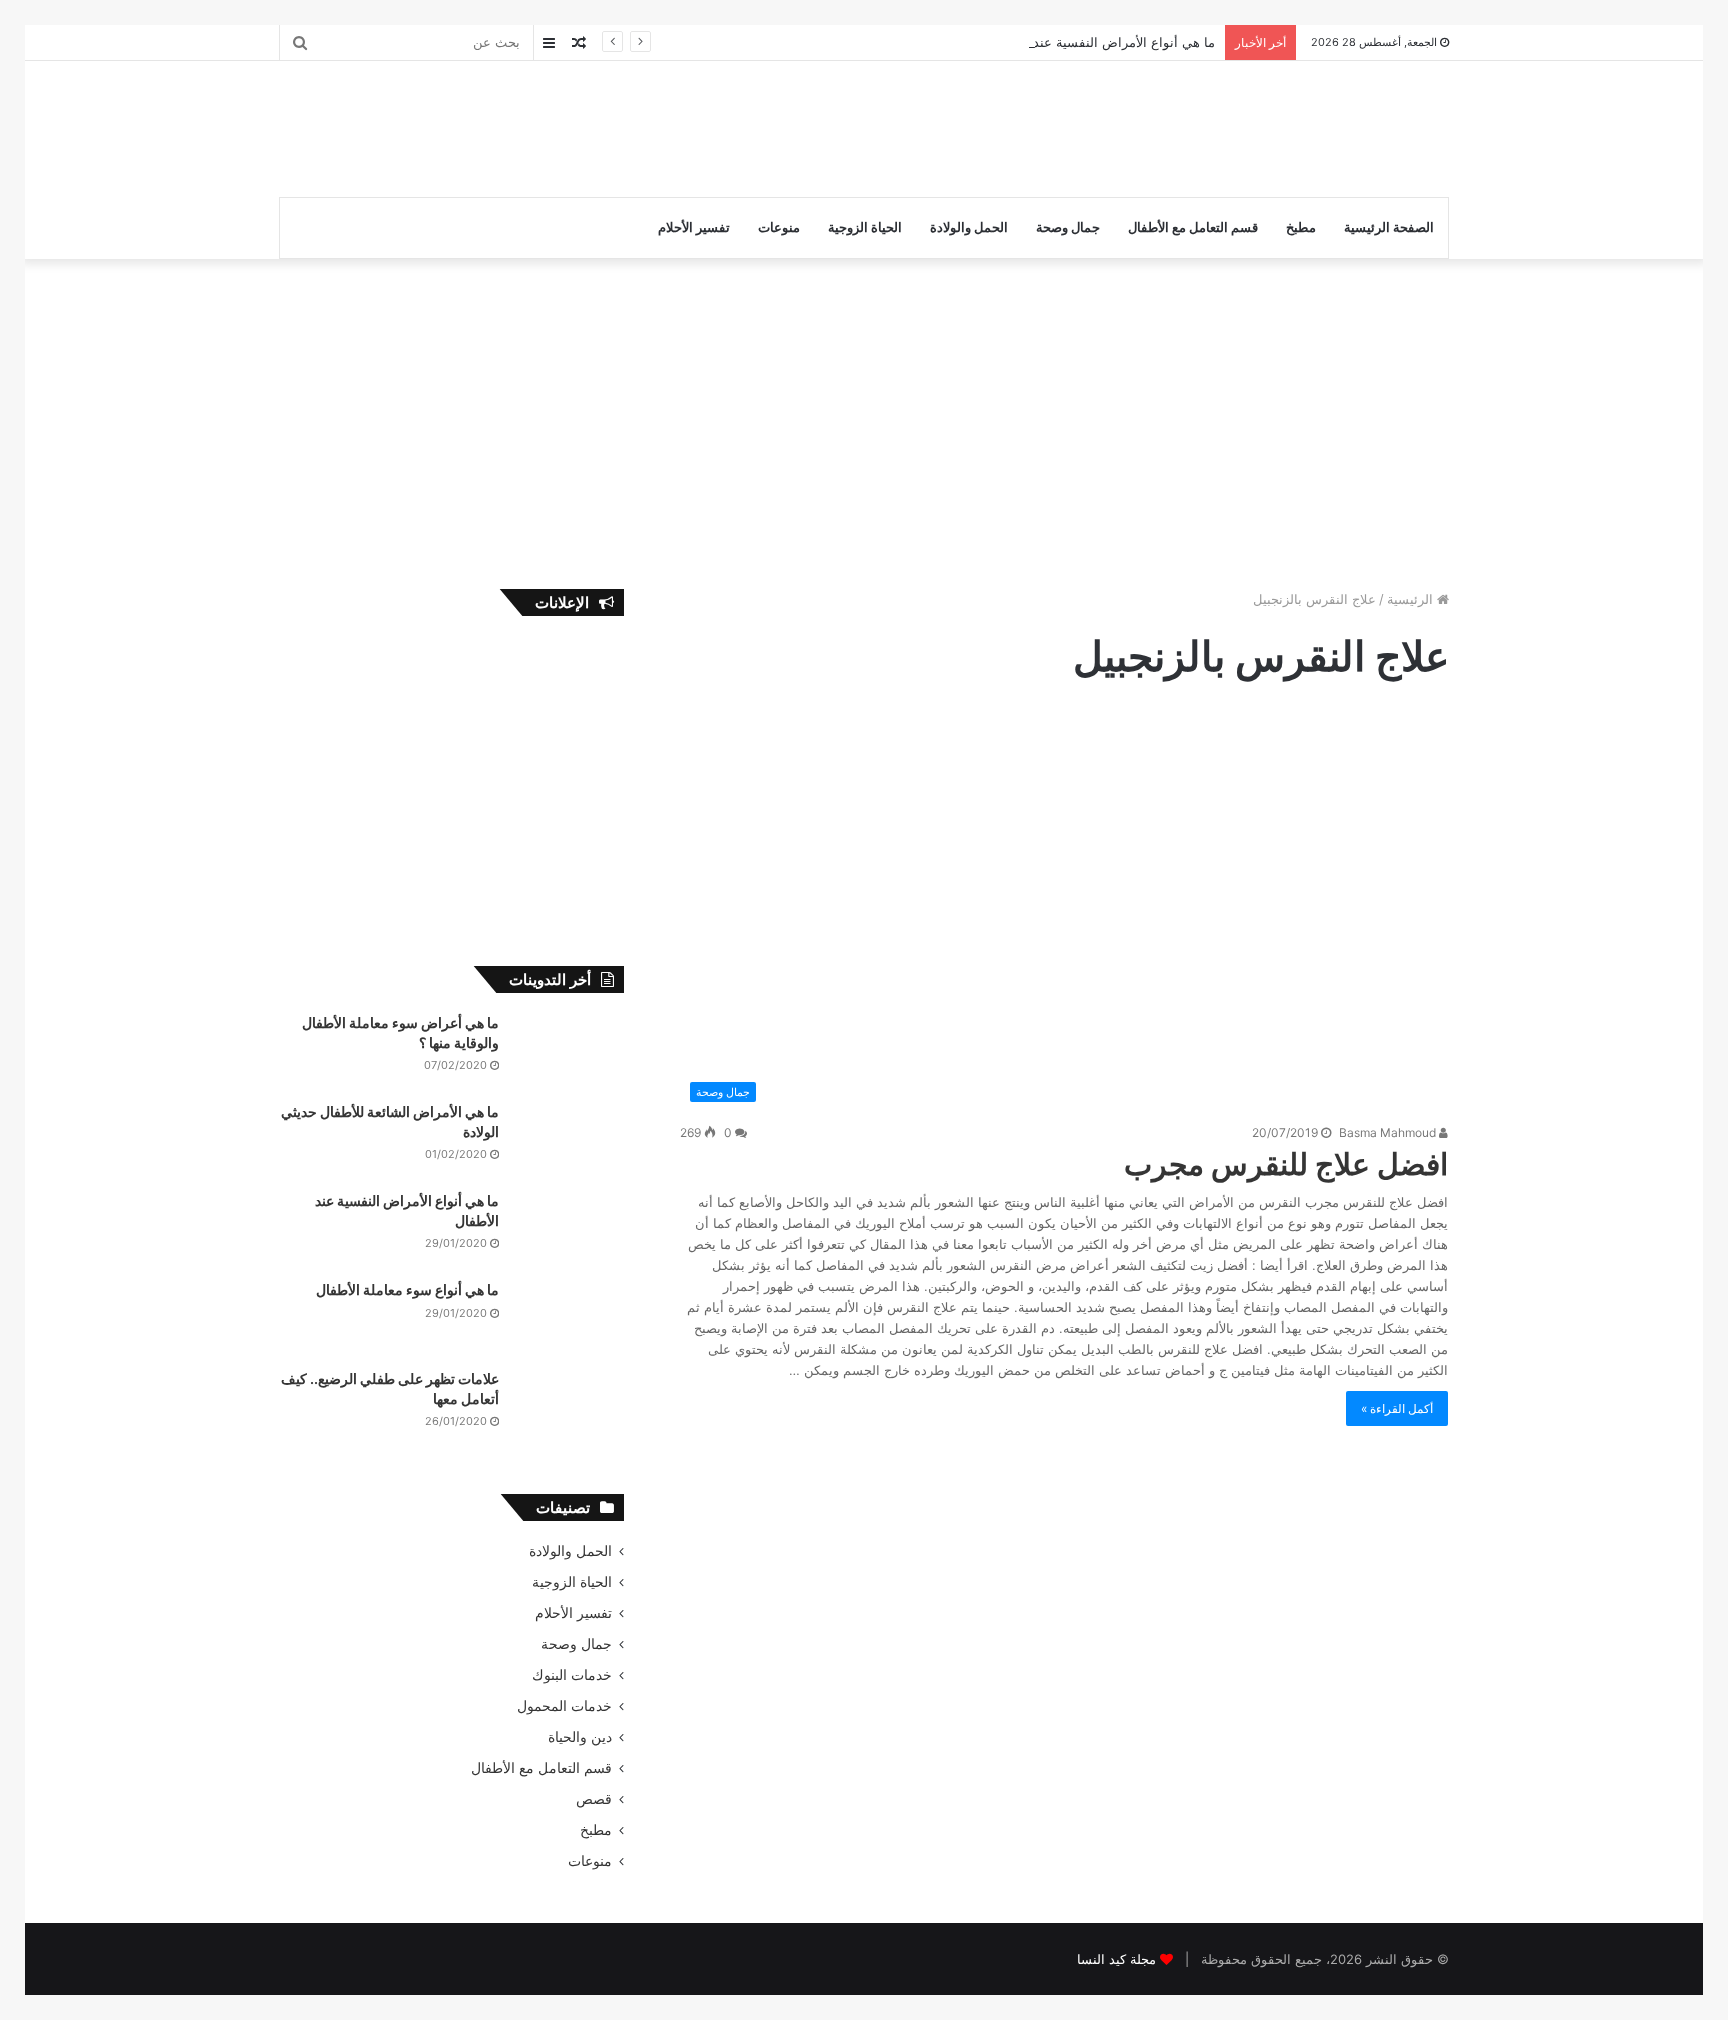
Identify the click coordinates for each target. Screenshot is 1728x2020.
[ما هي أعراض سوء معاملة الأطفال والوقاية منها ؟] (569, 1050)
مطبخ (1301, 227)
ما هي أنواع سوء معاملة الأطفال (407, 1289)
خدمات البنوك (572, 1675)
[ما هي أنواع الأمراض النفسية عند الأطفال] (569, 1228)
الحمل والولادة (969, 227)
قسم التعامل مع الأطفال (1193, 227)
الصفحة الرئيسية (1389, 227)
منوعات (779, 227)
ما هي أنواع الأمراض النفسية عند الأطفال (1101, 42)
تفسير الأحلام (694, 227)
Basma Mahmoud (1389, 1132)
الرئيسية (1412, 599)
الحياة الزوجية (865, 227)
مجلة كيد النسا (1116, 1959)
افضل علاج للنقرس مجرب (1286, 1164)
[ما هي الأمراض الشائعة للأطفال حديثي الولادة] (569, 1139)
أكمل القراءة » (1397, 1408)
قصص (594, 1799)
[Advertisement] (664, 126)
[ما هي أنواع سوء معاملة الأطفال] (569, 1317)
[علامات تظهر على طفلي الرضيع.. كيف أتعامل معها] (569, 1406)
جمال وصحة (1068, 227)
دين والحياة (580, 1737)
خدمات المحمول (564, 1706)
